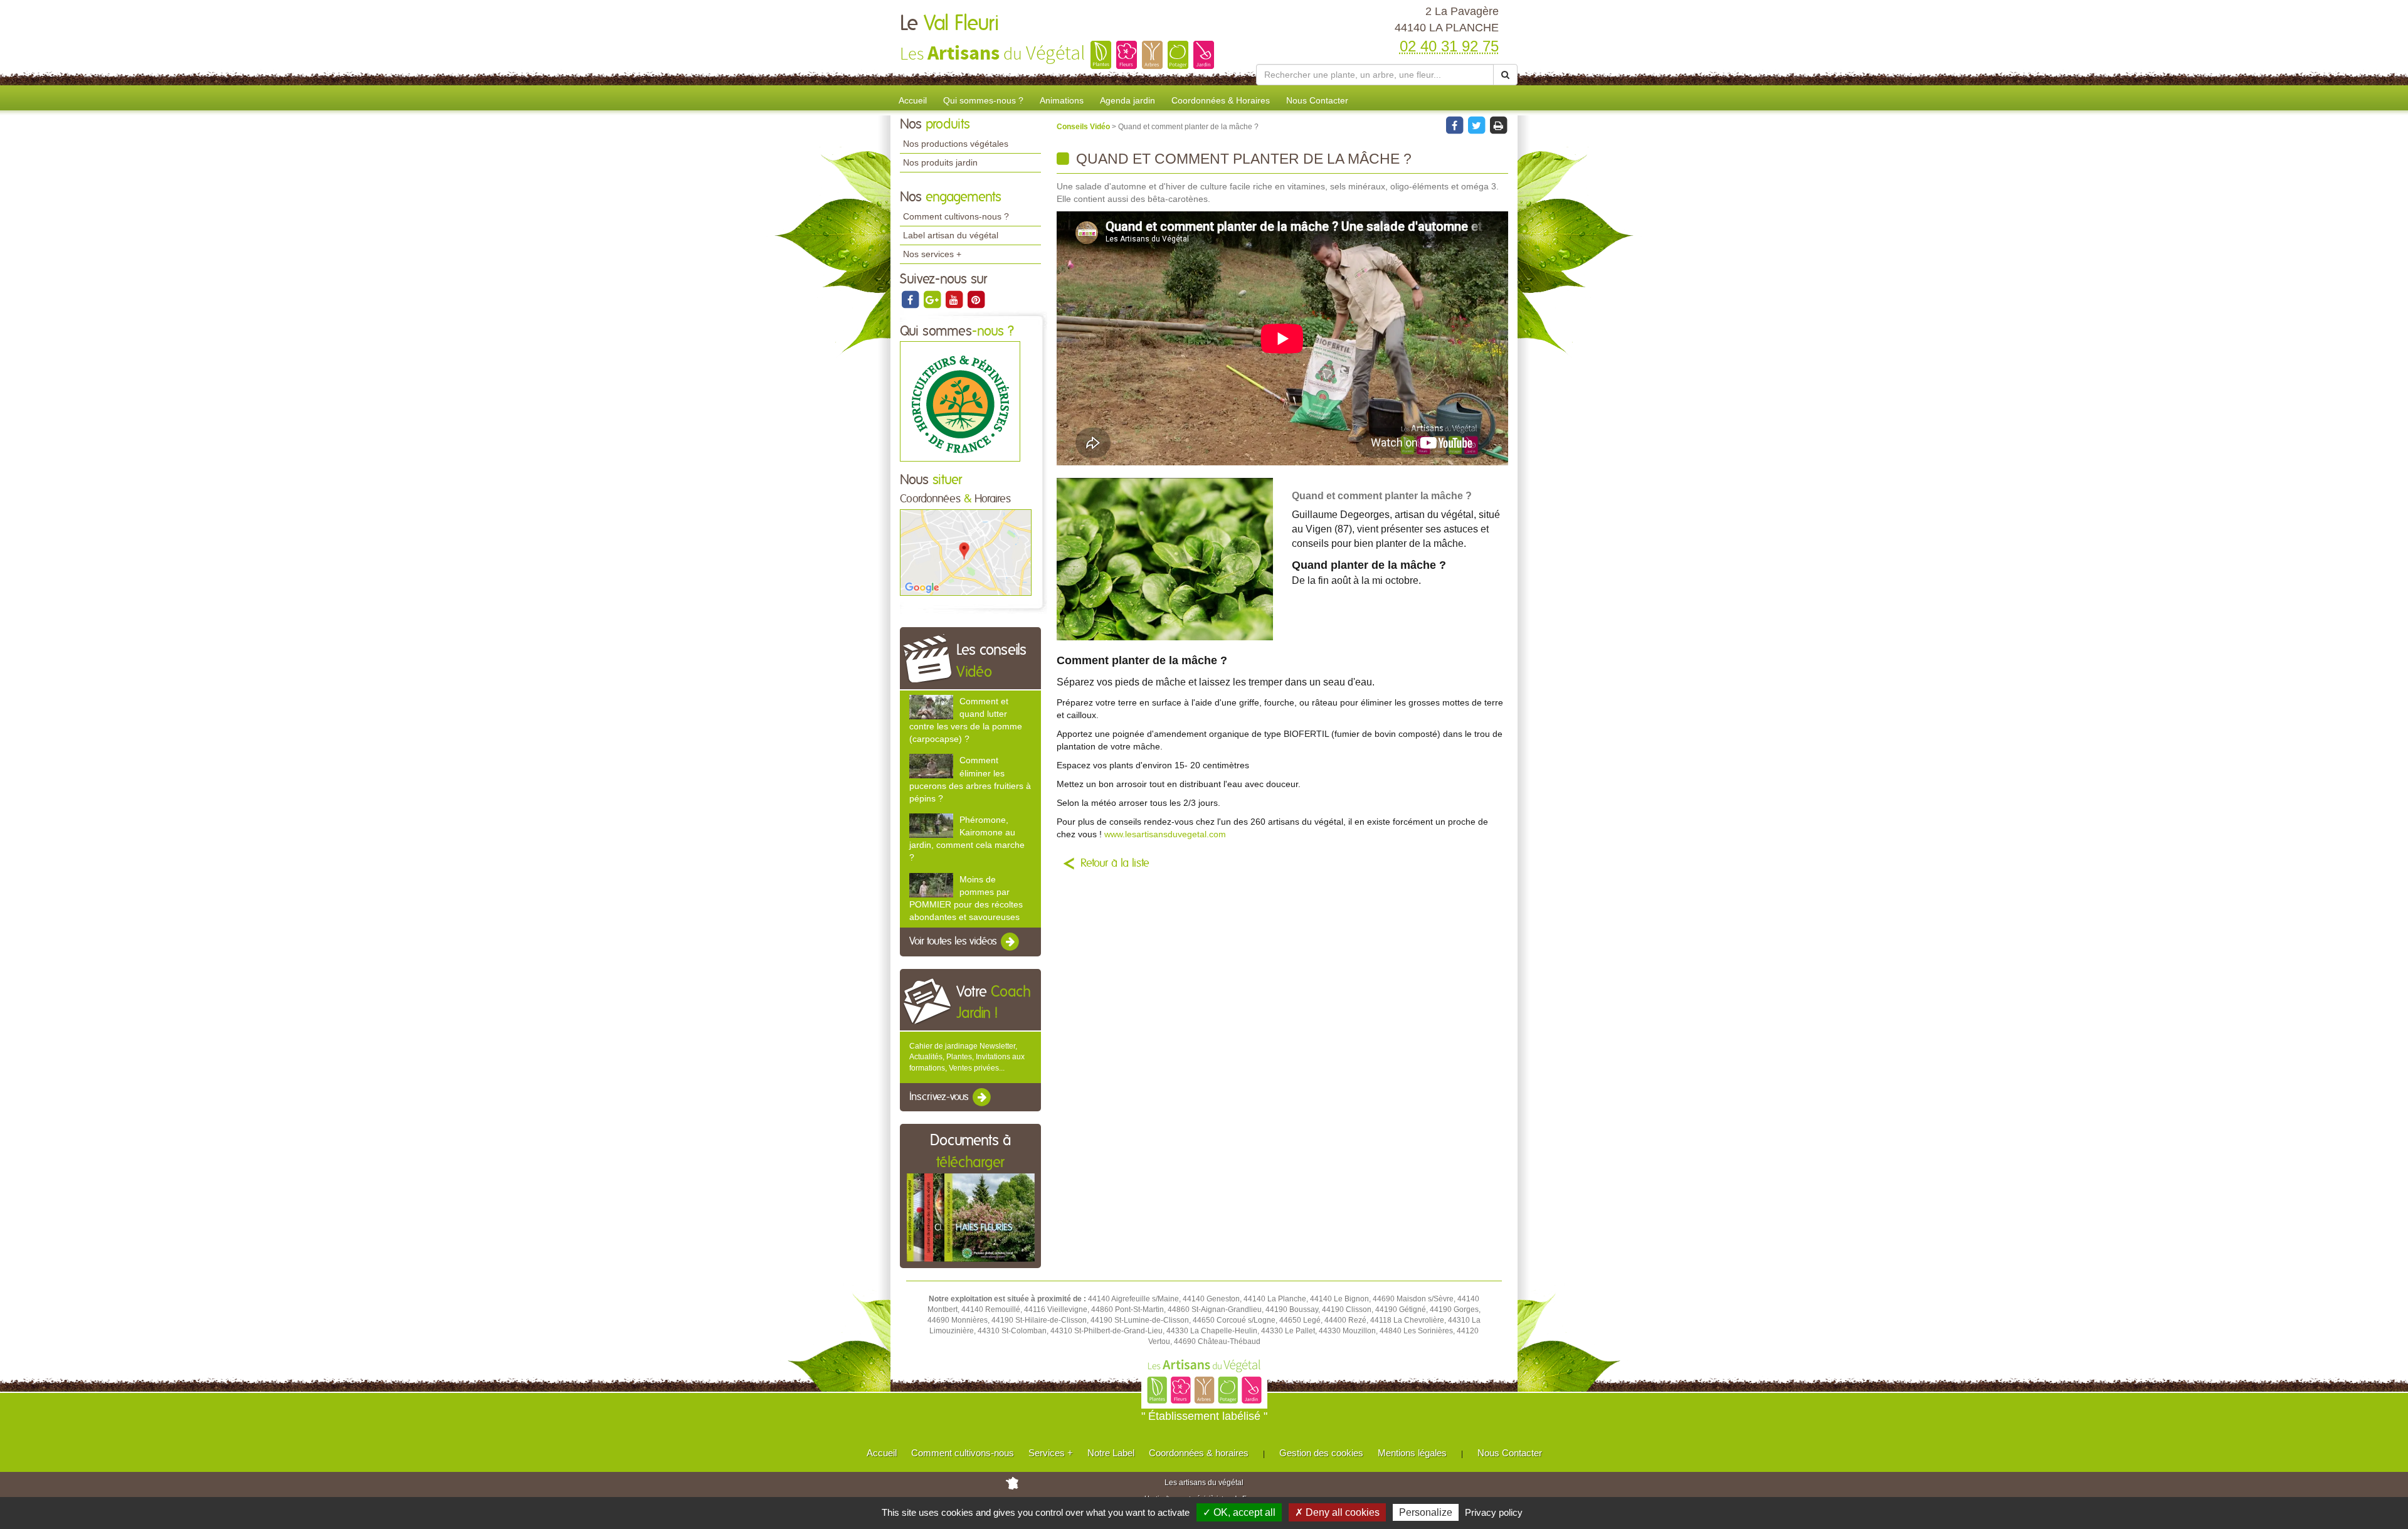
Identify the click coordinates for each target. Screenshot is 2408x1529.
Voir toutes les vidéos (954, 941)
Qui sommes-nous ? (983, 100)
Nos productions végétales (956, 144)
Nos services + (932, 254)
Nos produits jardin (940, 162)
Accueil (913, 100)
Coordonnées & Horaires (1221, 100)
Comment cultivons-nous (963, 1453)
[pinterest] (976, 299)
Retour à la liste (1115, 864)
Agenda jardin (1127, 100)
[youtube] (955, 299)
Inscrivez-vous (940, 1097)
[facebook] (911, 299)
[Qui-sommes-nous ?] (960, 401)
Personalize (1426, 1512)
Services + (1051, 1453)
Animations (1062, 100)
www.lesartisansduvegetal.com (1165, 834)
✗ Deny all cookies (1337, 1512)
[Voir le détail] (931, 707)
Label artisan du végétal (951, 235)
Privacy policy (1494, 1512)
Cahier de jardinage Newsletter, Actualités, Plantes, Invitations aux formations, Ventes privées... (967, 1057)
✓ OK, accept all (1239, 1512)
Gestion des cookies (1321, 1453)
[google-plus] (933, 299)
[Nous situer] (966, 552)
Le (949, 24)
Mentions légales (1412, 1453)
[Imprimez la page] (1498, 125)
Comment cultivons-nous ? (956, 216)
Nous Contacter (1317, 100)
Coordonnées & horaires (1199, 1453)
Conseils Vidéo (1084, 127)
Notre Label (1111, 1453)
